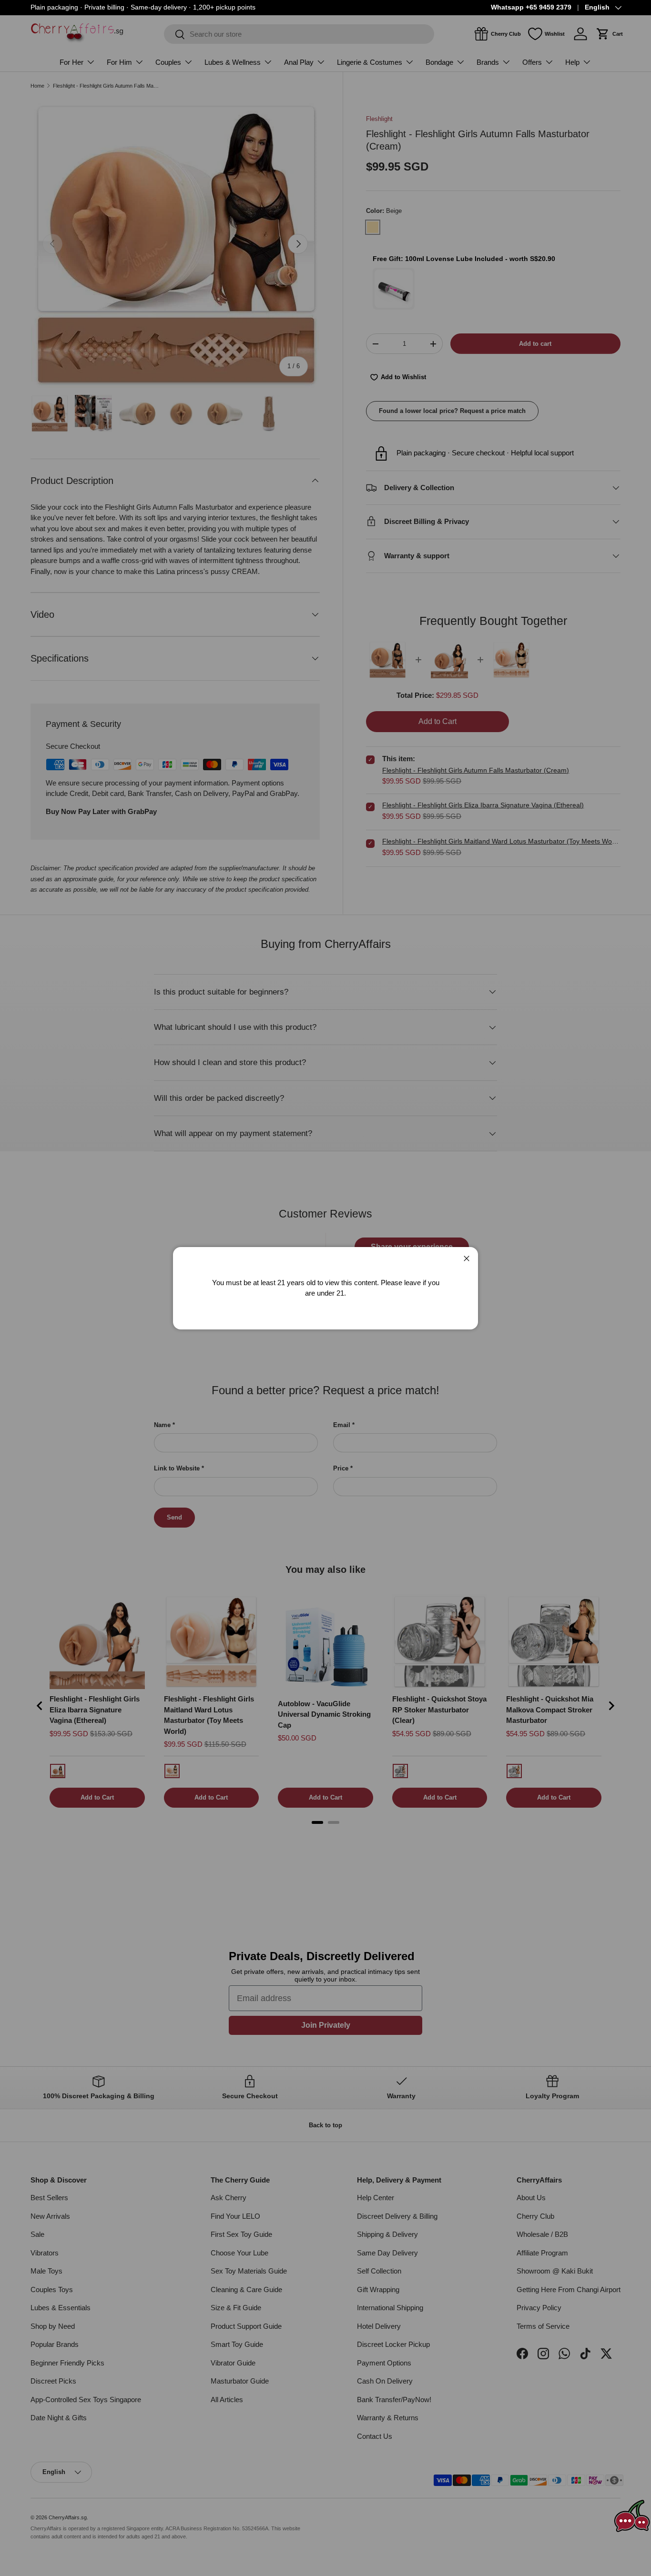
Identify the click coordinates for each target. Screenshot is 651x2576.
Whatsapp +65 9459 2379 (531, 7)
